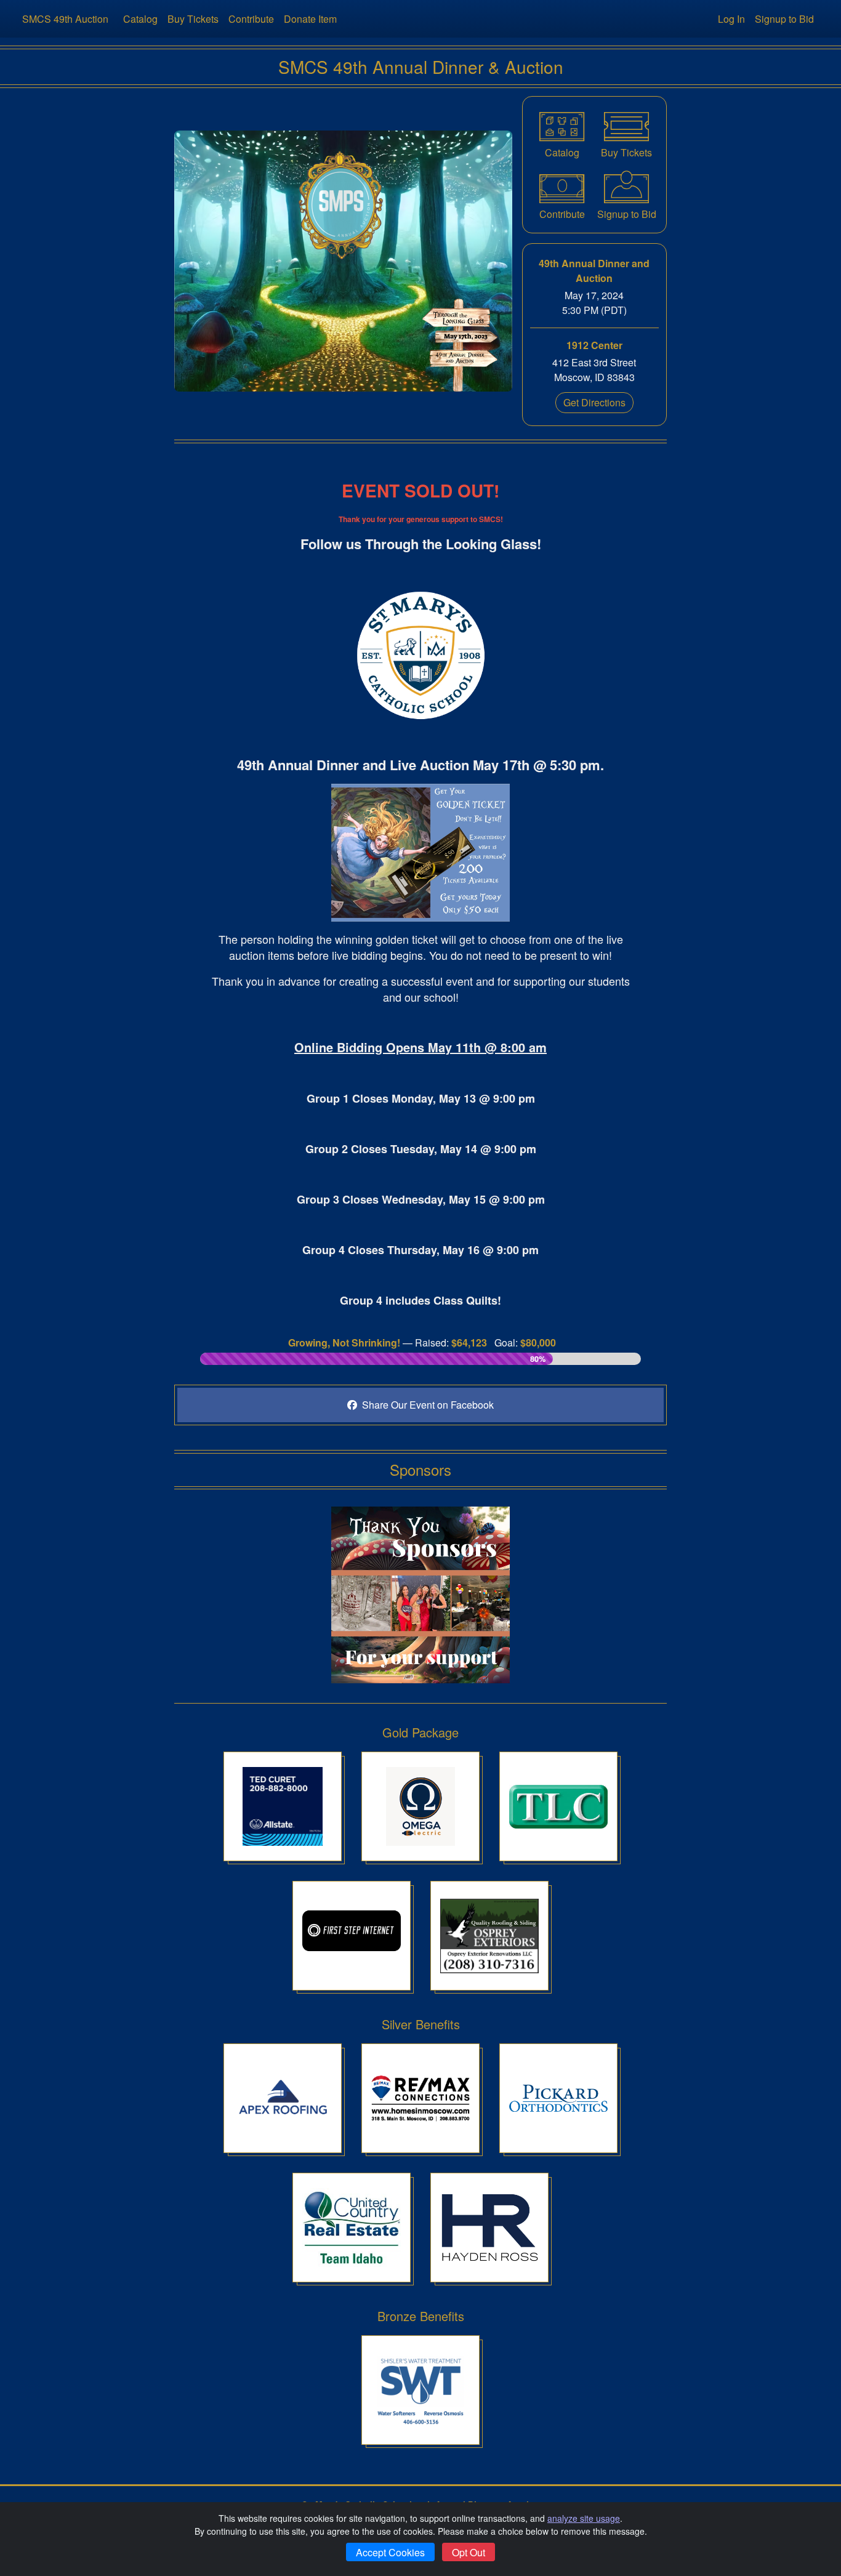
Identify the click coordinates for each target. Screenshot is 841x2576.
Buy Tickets (193, 19)
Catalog (140, 19)
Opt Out (469, 2552)
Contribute (251, 19)
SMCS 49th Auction (65, 19)
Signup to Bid (784, 19)
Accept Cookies (390, 2552)
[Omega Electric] (420, 1806)
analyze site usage (584, 2518)
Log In (731, 19)
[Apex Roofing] (283, 2098)
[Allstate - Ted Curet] (283, 1806)
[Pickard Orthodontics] (558, 2098)
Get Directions (594, 402)
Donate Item (310, 19)
